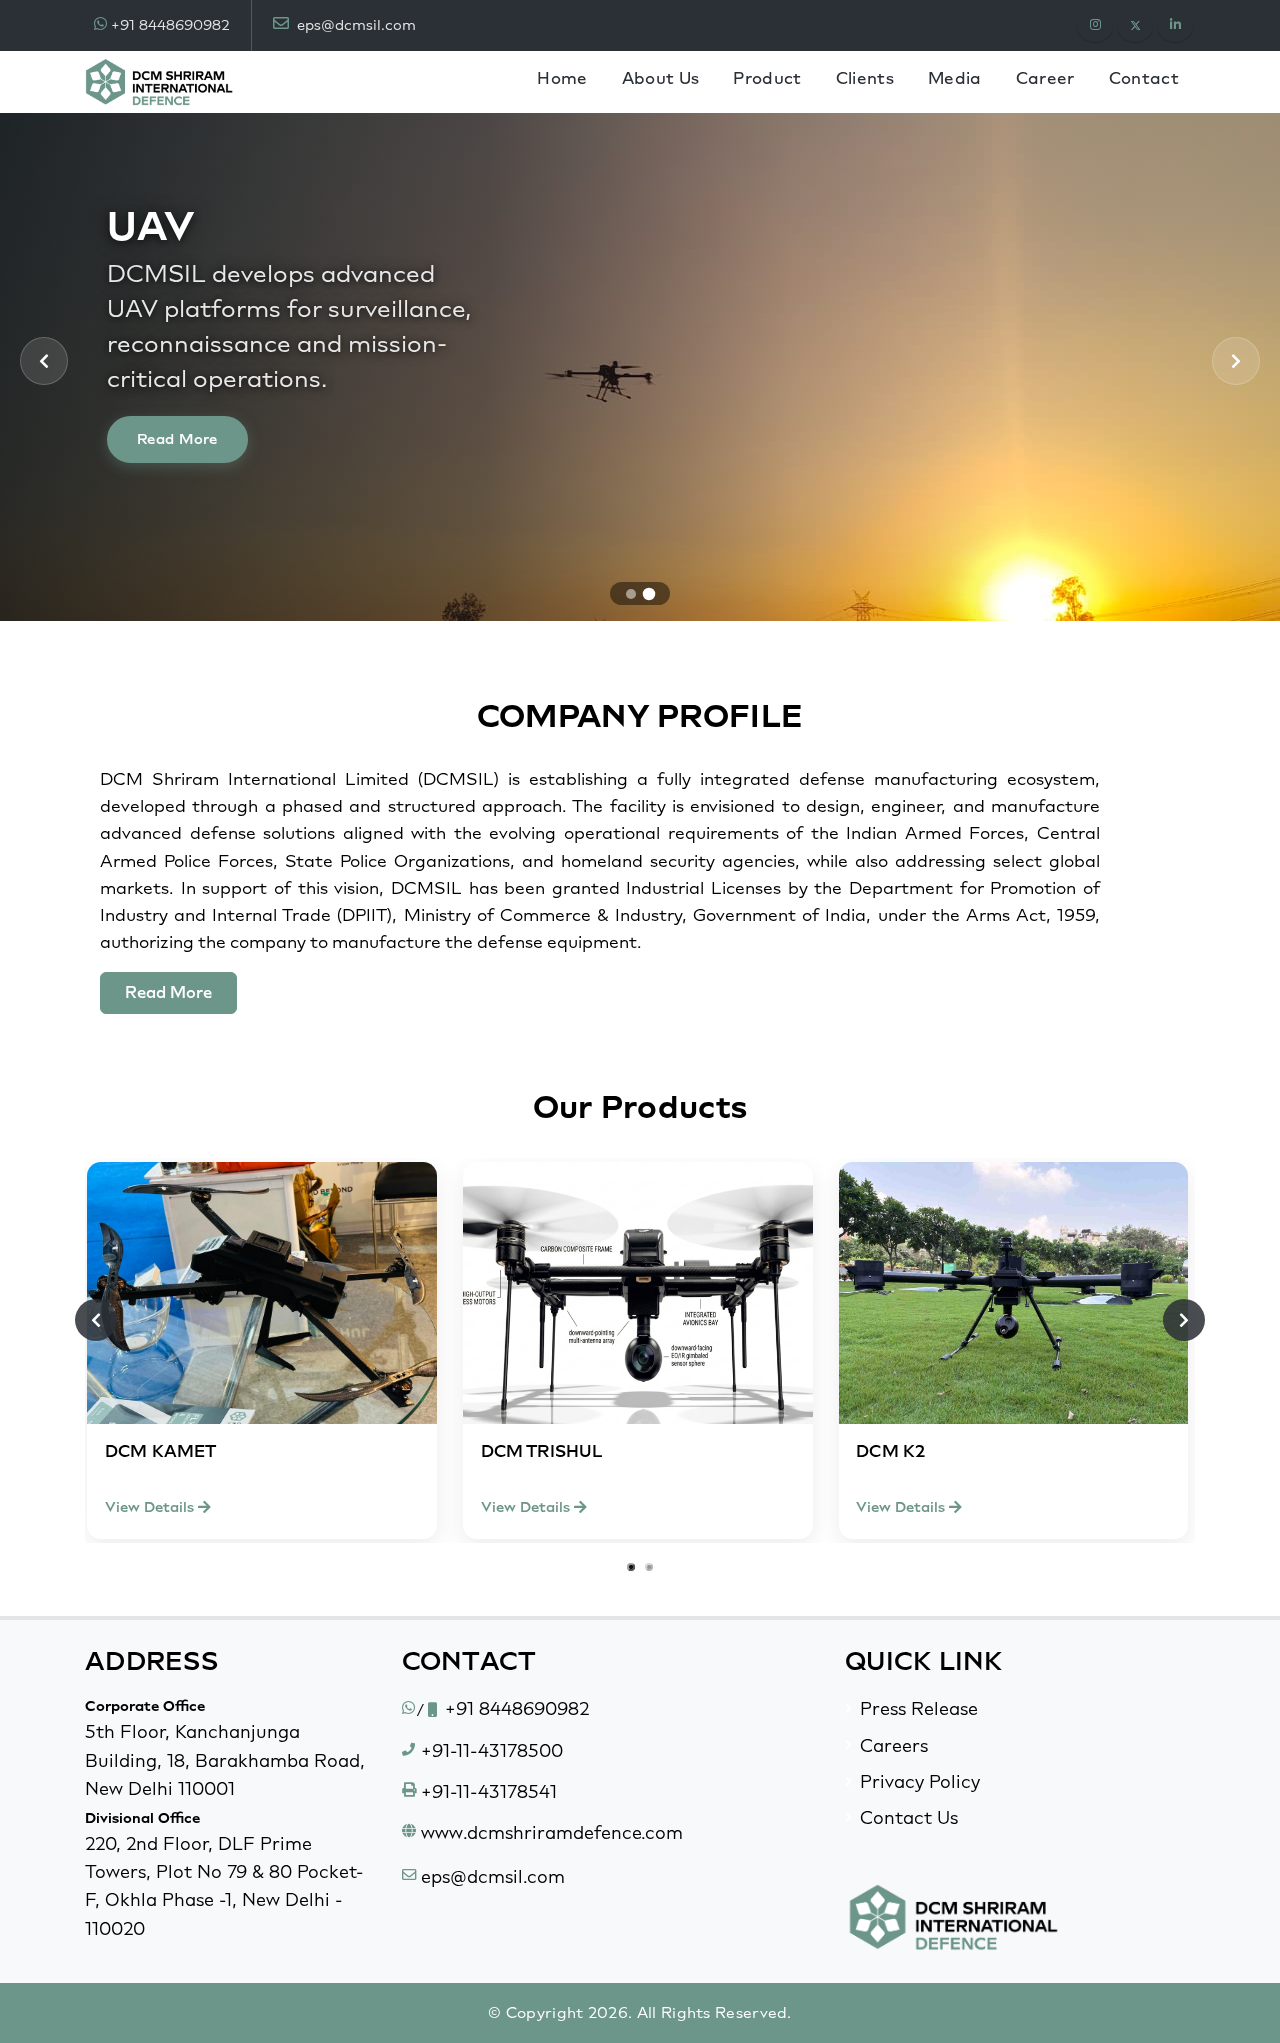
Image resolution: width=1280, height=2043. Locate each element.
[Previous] (44, 361)
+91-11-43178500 (492, 1750)
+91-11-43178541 (489, 1791)
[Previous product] (96, 1320)
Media (955, 78)
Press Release (919, 1708)
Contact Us (909, 1817)
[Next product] (1184, 1320)
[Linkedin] (1175, 26)
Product (767, 78)
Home (562, 78)
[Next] (1236, 361)
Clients (865, 78)
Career (1045, 78)
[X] (1135, 26)
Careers (894, 1745)
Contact (1144, 78)
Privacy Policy (920, 1781)
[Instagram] (1095, 26)
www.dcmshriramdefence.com (552, 1832)
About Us (661, 78)
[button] (631, 594)
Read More (177, 439)
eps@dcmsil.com (354, 25)
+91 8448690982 (170, 25)
